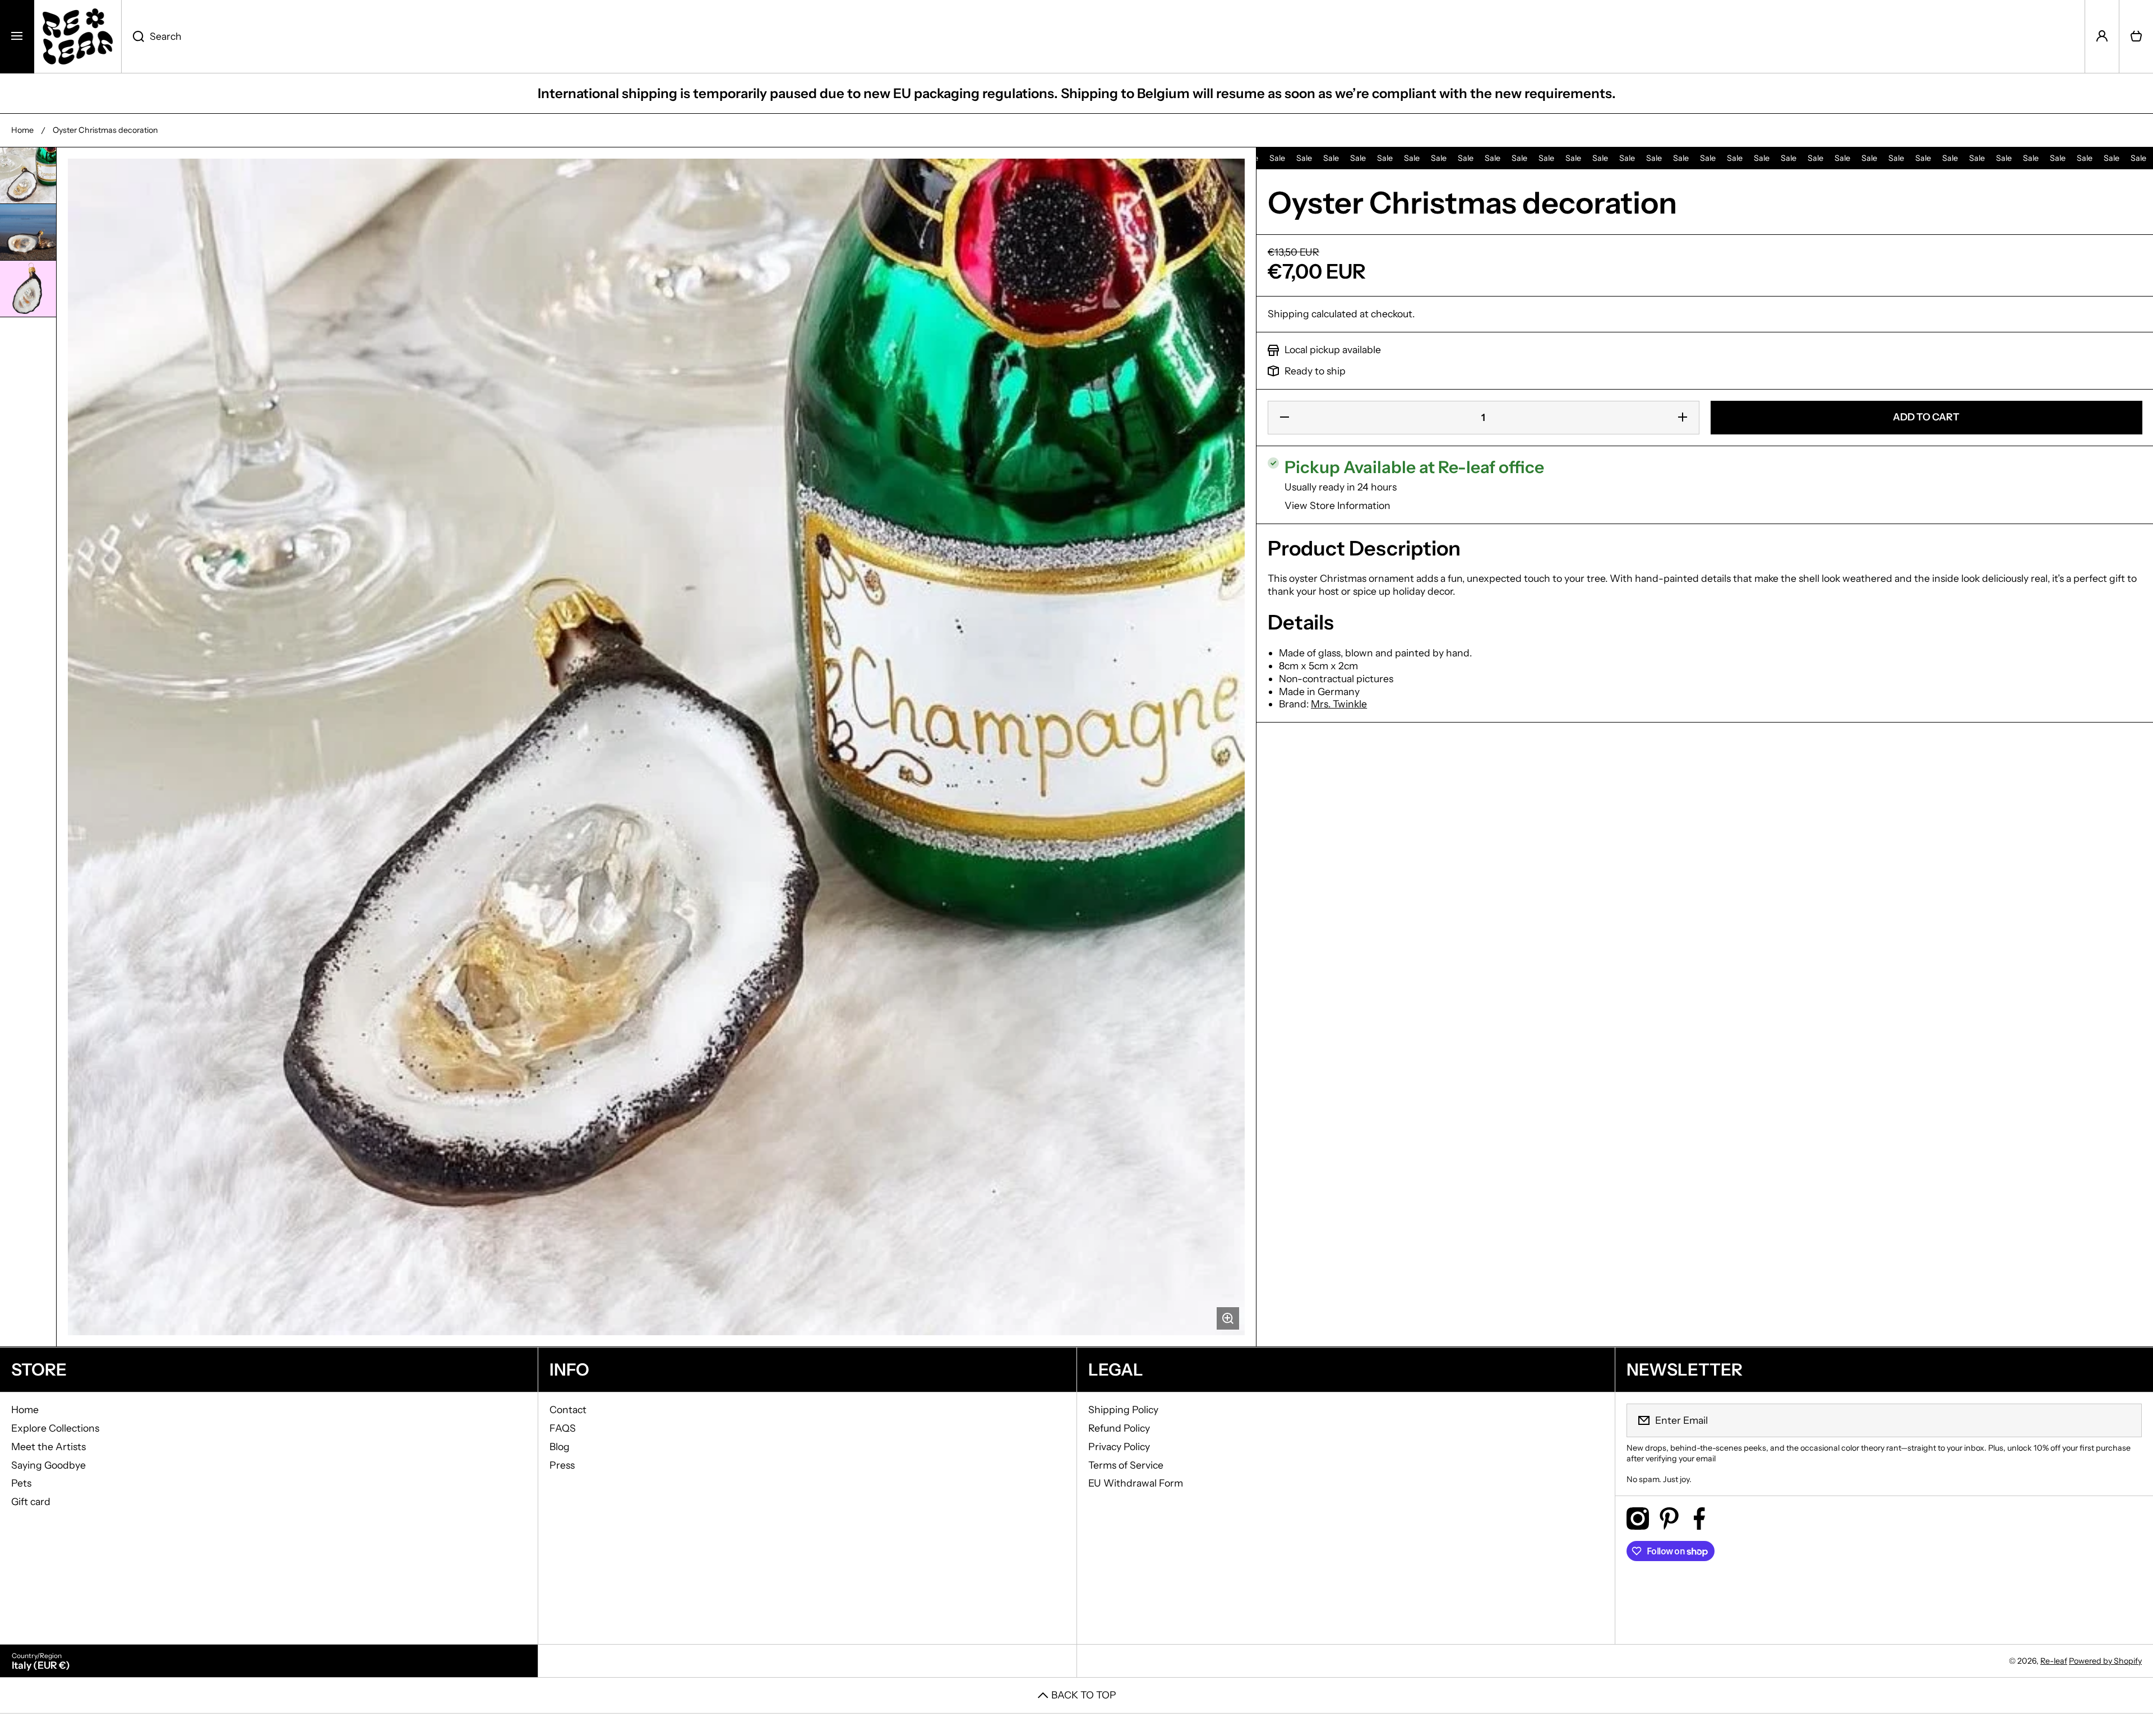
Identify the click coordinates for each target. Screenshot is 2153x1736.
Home (22, 130)
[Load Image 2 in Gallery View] (28, 232)
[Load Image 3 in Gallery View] (28, 289)
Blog (560, 1446)
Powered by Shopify (2105, 1661)
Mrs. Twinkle (1339, 704)
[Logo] (78, 36)
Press (562, 1465)
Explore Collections (55, 1428)
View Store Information (1337, 505)
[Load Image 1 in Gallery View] (28, 175)
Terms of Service (1126, 1465)
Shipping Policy (1123, 1409)
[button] (2136, 36)
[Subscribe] (2126, 1420)
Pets (21, 1483)
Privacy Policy (1119, 1446)
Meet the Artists (48, 1446)
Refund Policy (1119, 1428)
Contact (568, 1409)
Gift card (31, 1501)
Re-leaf (2054, 1661)
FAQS (563, 1428)
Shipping (1288, 314)
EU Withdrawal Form (1136, 1483)
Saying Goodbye (48, 1465)
